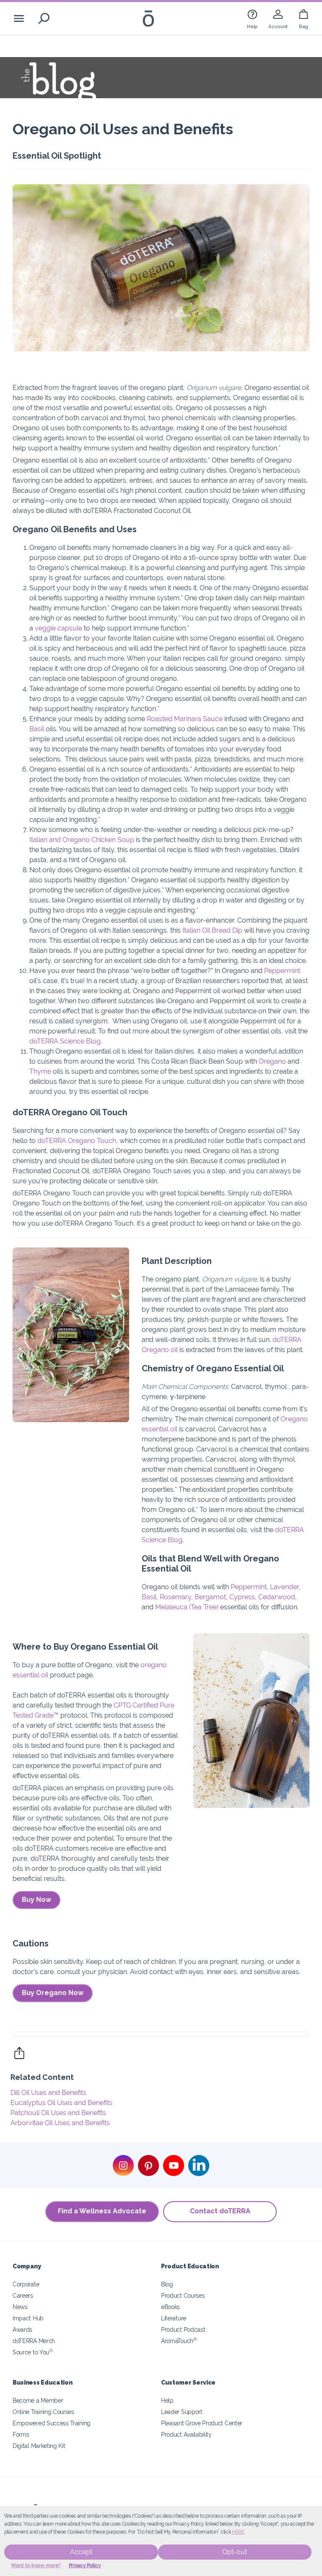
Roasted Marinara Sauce (185, 719)
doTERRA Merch (34, 2341)
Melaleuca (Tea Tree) (187, 1607)
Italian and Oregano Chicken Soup (82, 840)
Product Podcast (183, 2329)
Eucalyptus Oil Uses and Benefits (61, 2103)
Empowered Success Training (52, 2423)
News (20, 2307)
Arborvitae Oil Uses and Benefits (60, 2123)
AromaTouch (179, 2341)
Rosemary (175, 1597)
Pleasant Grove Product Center (202, 2423)
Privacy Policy (85, 2566)
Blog (167, 2284)
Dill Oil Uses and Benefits (48, 2093)
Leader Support (182, 2412)
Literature (174, 2318)
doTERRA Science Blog (65, 1041)
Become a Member (38, 2400)
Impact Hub (28, 2318)
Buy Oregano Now (53, 1993)
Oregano (272, 1061)
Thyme (40, 1071)
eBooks (170, 2307)
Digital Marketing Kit (39, 2446)
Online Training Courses (43, 2412)
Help (167, 2400)
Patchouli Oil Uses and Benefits (58, 2113)
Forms (21, 2434)
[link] (252, 18)
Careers (23, 2295)
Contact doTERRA (220, 2211)
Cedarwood (277, 1597)
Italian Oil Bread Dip (212, 930)
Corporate (26, 2284)
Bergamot (210, 1597)
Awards (22, 2329)
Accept (81, 2552)
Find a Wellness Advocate (102, 2211)
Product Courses (183, 2295)
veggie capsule (58, 628)
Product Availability (186, 2434)
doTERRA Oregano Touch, (78, 1141)
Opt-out (235, 2552)
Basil (37, 729)
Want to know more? (36, 2566)
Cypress (242, 1597)
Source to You (33, 2352)
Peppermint (282, 971)
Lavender (284, 1587)
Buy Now (36, 1900)
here (238, 2532)
